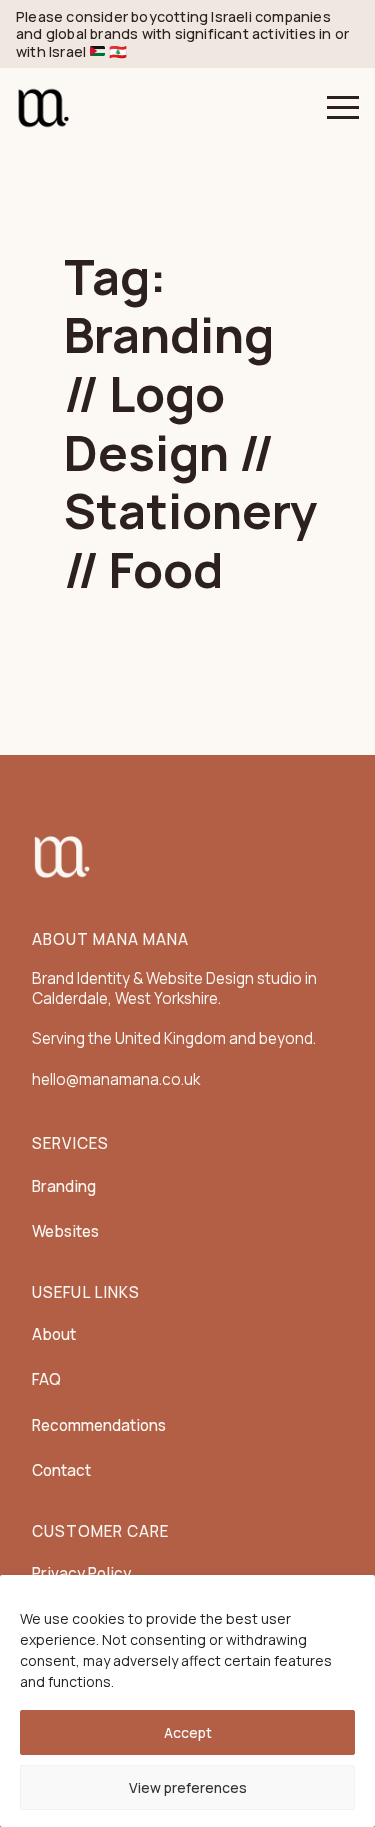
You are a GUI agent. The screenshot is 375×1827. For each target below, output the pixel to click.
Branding (64, 1186)
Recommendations (99, 1425)
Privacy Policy (81, 1573)
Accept (188, 1732)
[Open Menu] (343, 108)
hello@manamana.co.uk (116, 1079)
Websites (65, 1231)
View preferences (188, 1787)
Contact (61, 1470)
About (54, 1334)
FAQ (46, 1379)
